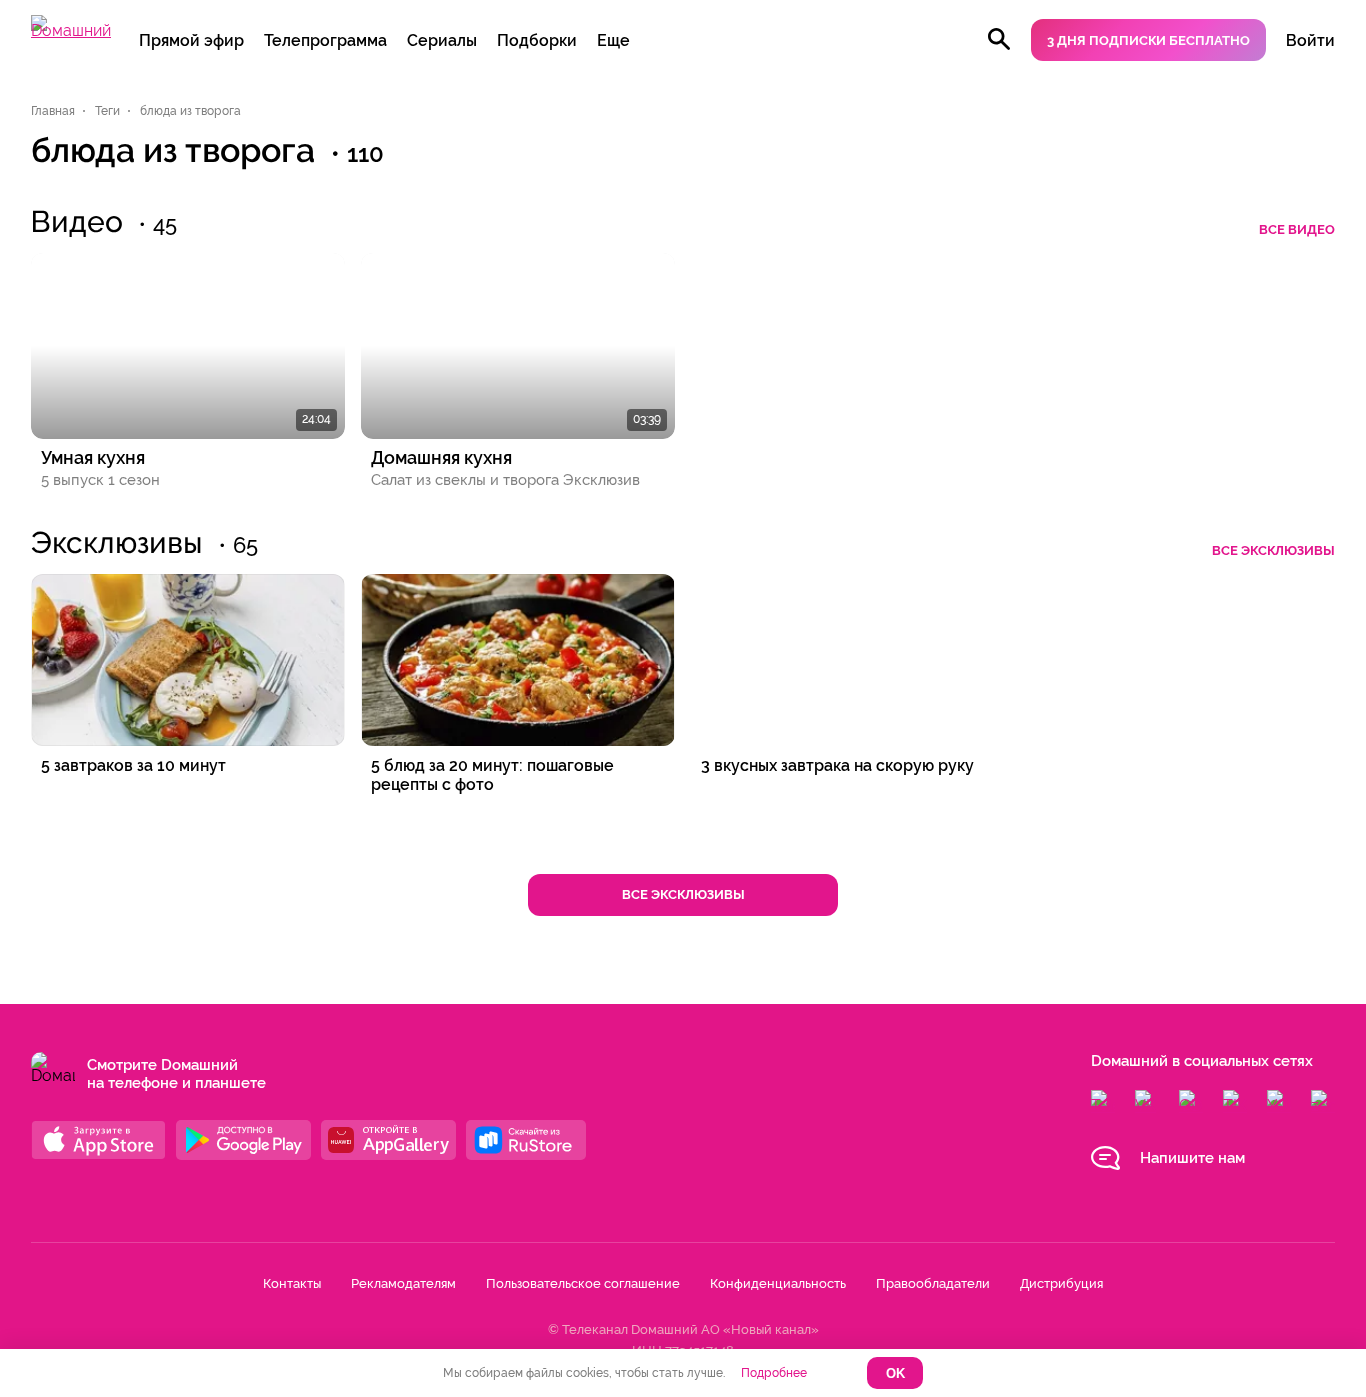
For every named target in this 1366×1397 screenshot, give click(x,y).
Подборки (537, 40)
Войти (1310, 40)
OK (895, 1373)
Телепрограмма (325, 40)
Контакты (292, 1283)
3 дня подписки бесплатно (1148, 40)
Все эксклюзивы (1273, 550)
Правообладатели (933, 1283)
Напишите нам (1192, 1158)
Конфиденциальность (778, 1283)
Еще (613, 40)
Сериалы (442, 40)
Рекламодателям (403, 1283)
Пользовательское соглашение (583, 1283)
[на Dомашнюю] (71, 30)
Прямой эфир (191, 40)
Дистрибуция (1061, 1283)
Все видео (1297, 229)
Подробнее (774, 1373)
